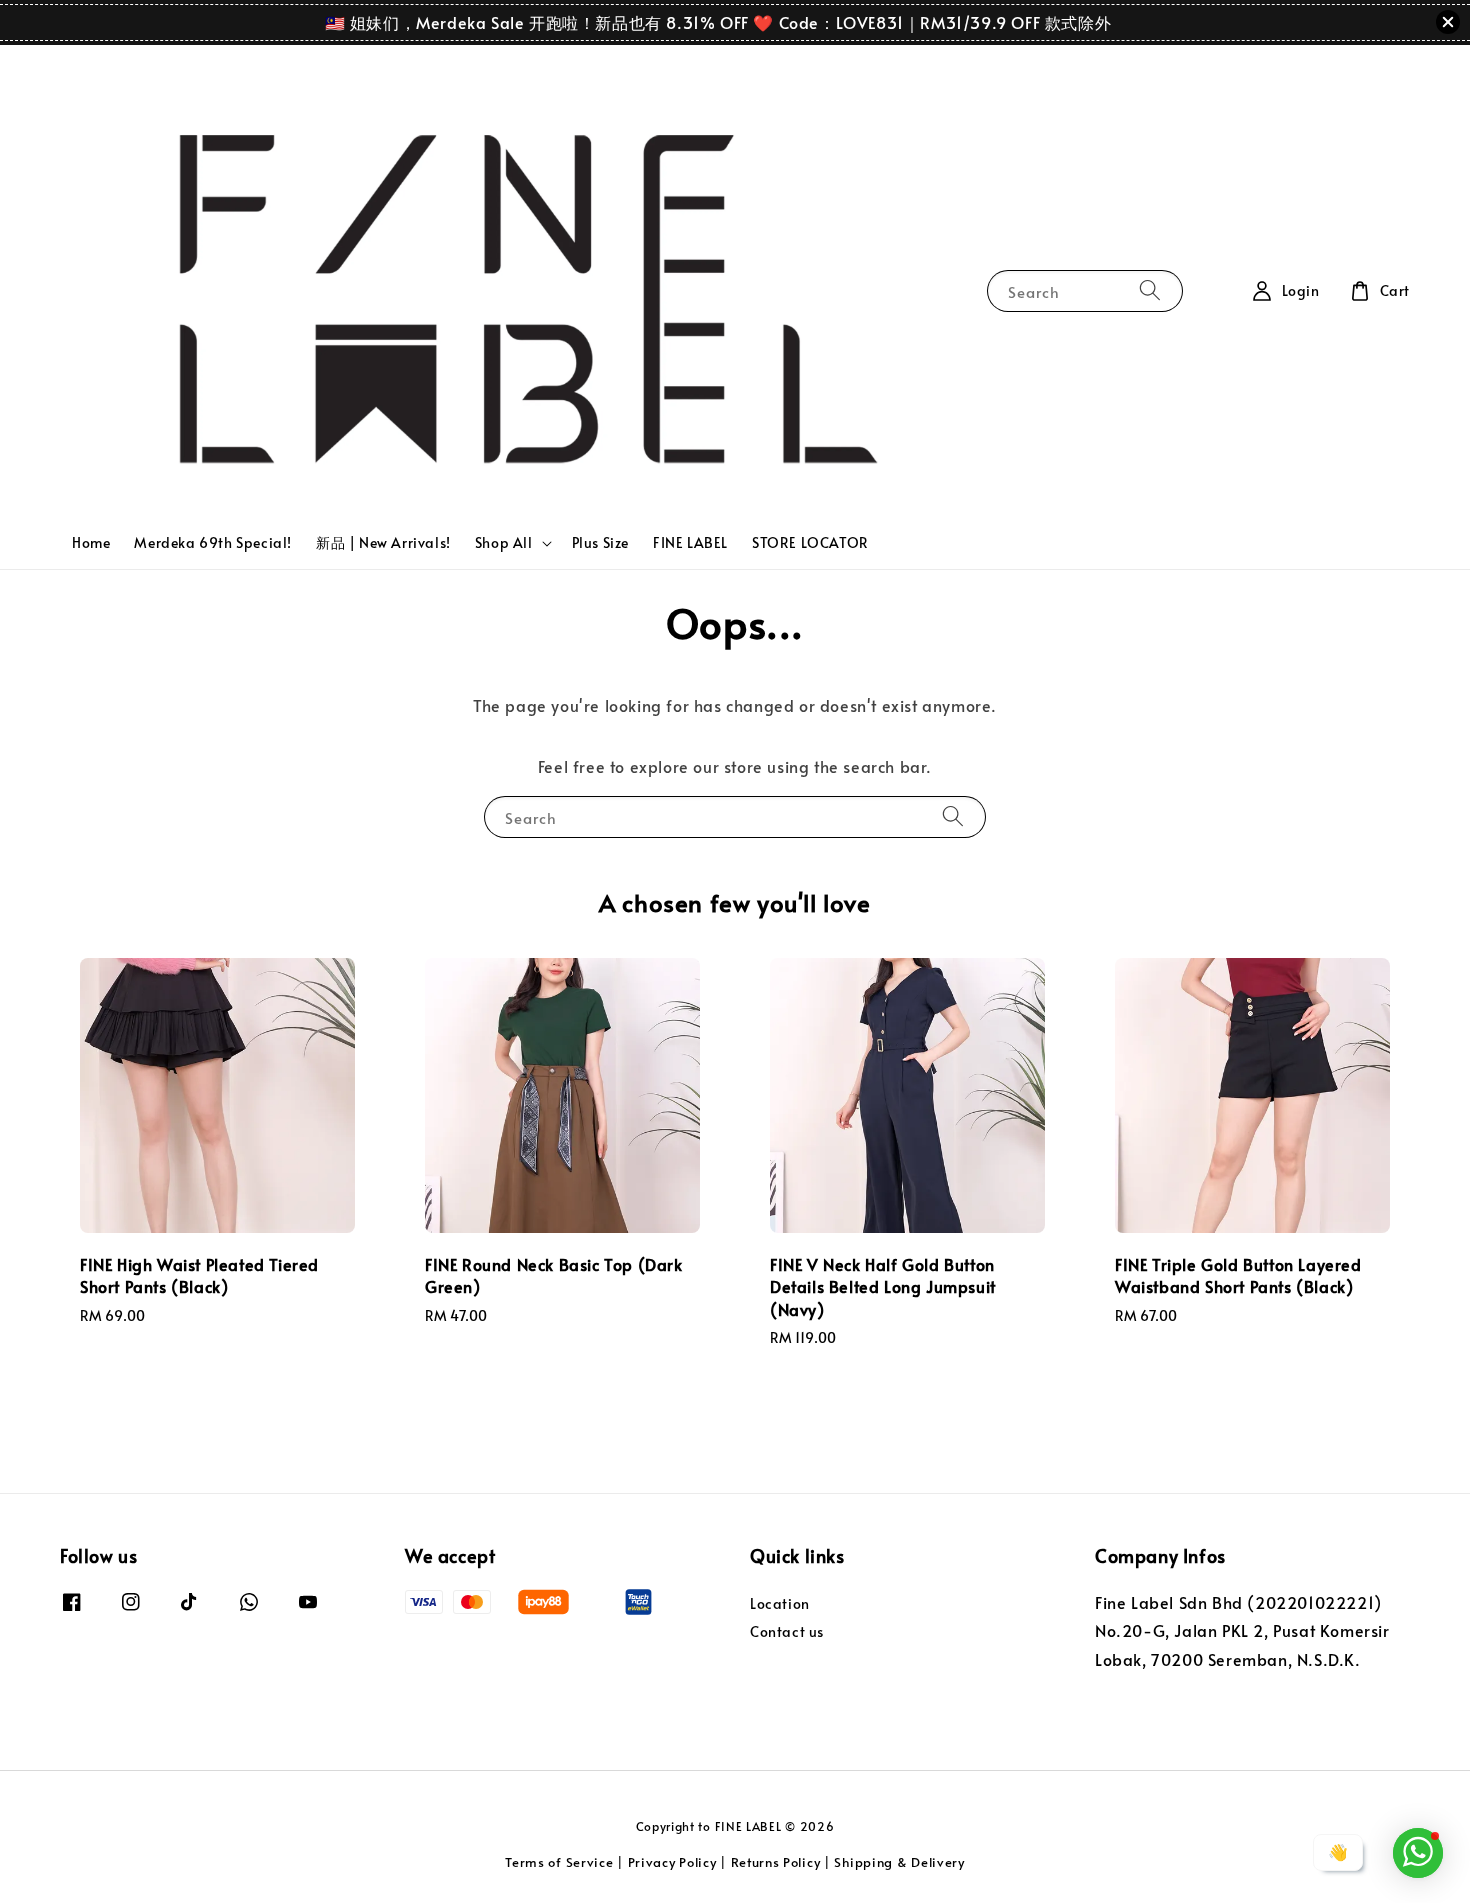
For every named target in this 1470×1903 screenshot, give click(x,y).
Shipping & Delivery (899, 1862)
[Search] (1150, 290)
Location (780, 1604)
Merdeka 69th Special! (213, 542)
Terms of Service (559, 1862)
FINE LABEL (690, 542)
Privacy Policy (672, 1862)
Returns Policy (776, 1862)
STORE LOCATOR (810, 542)
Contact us (787, 1631)
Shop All (504, 543)
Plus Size (600, 542)
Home (91, 542)
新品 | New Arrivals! (383, 542)
